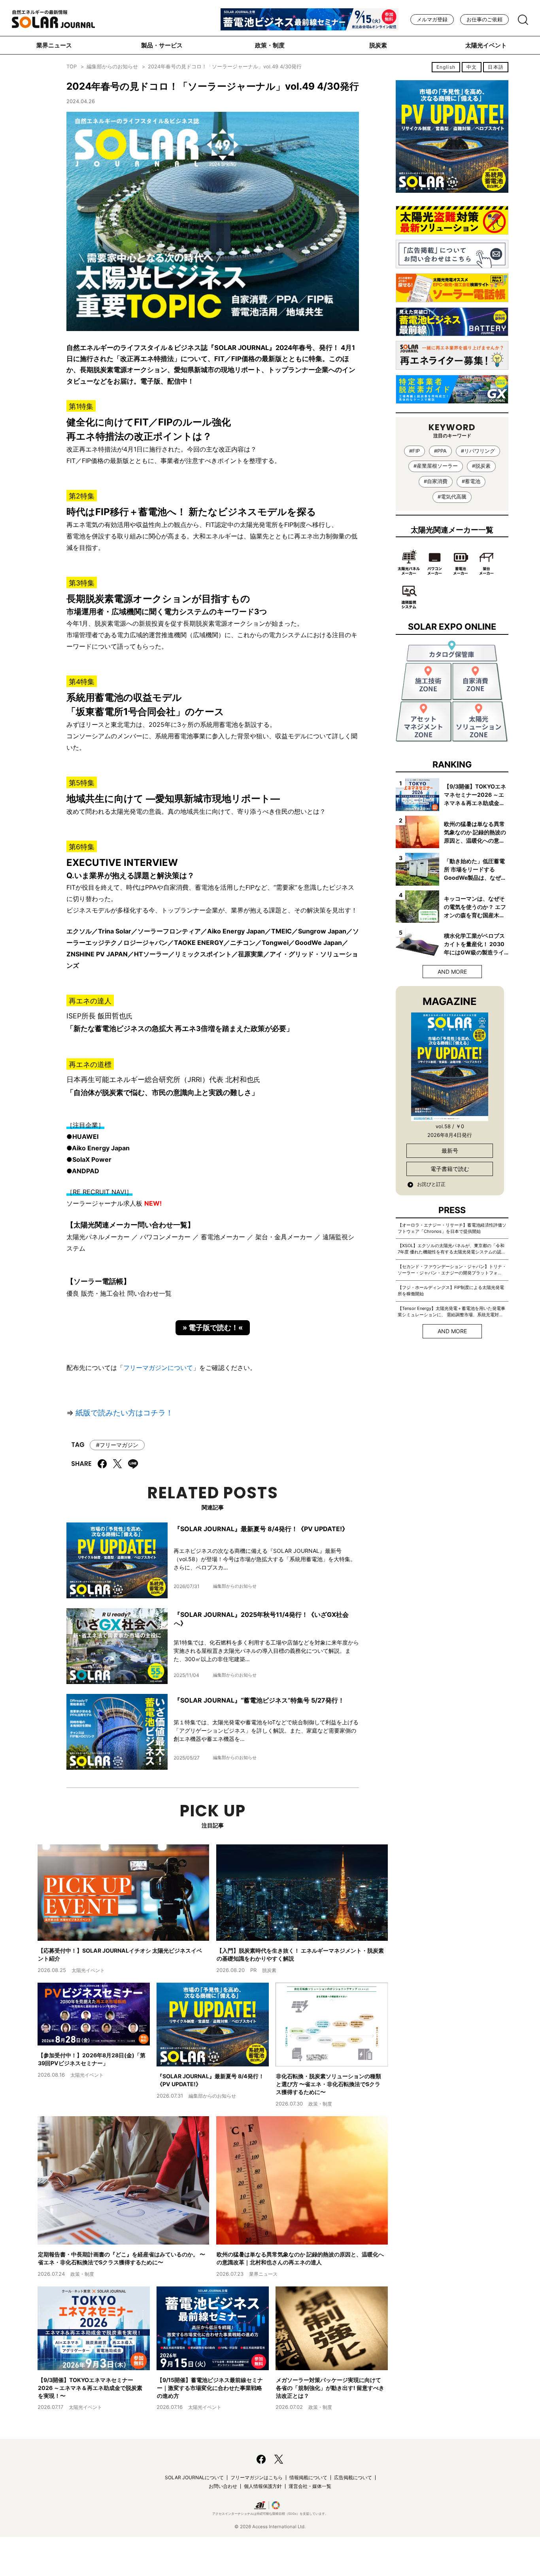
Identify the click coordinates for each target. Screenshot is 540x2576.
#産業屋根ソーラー (436, 466)
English (446, 67)
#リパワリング (478, 451)
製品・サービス (162, 45)
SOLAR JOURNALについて (194, 2477)
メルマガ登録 (432, 20)
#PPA (440, 451)
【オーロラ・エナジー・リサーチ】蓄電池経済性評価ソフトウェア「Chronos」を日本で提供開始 (452, 1228)
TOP (72, 67)
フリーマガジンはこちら (257, 2477)
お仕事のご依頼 (484, 20)
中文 (472, 67)
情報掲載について (308, 2477)
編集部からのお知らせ (112, 67)
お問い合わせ (223, 2486)
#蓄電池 (471, 481)
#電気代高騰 (452, 497)
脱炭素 (378, 45)
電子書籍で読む (450, 1169)
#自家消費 (436, 481)
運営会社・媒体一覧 (310, 2486)
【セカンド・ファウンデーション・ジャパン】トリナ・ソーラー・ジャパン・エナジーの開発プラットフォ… (452, 1270)
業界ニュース (54, 45)
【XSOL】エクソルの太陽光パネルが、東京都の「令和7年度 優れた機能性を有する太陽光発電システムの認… (451, 1249)
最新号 (450, 1151)
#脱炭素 (481, 466)
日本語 (496, 67)
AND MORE (452, 972)
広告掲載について (353, 2477)
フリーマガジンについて (158, 1368)
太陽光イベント (486, 45)
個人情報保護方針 (263, 2486)
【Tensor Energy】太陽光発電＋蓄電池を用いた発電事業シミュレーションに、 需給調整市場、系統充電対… (451, 1312)
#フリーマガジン (117, 1445)
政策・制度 (270, 45)
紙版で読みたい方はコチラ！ (124, 1413)
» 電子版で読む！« (213, 1328)
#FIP (414, 451)
